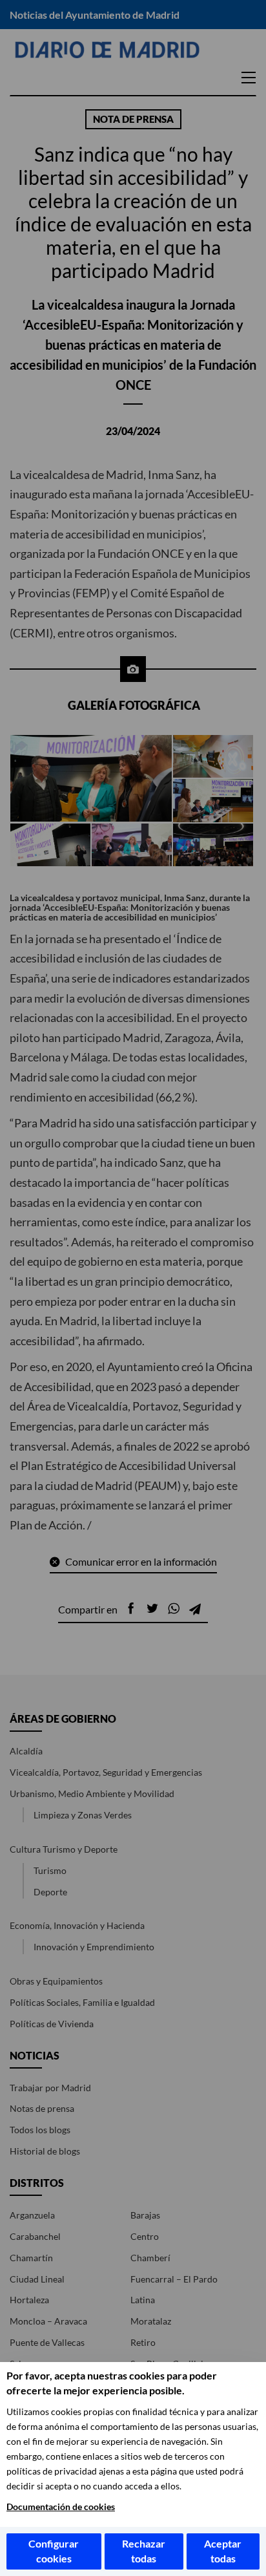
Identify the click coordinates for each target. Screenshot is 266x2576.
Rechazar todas (144, 2551)
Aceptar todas (223, 2551)
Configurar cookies (54, 2551)
